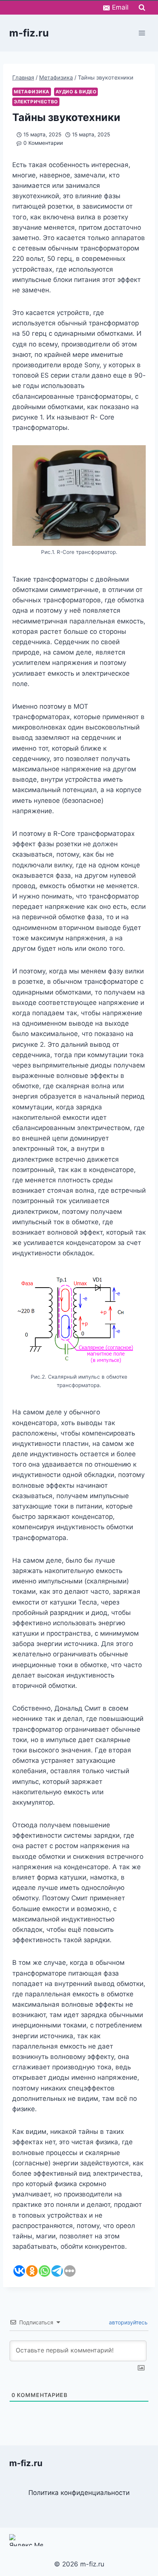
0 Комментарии (43, 143)
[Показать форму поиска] (142, 8)
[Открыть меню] (142, 33)
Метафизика (32, 92)
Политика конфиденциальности (79, 2493)
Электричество (36, 102)
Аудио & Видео (76, 92)
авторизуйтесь (128, 2322)
